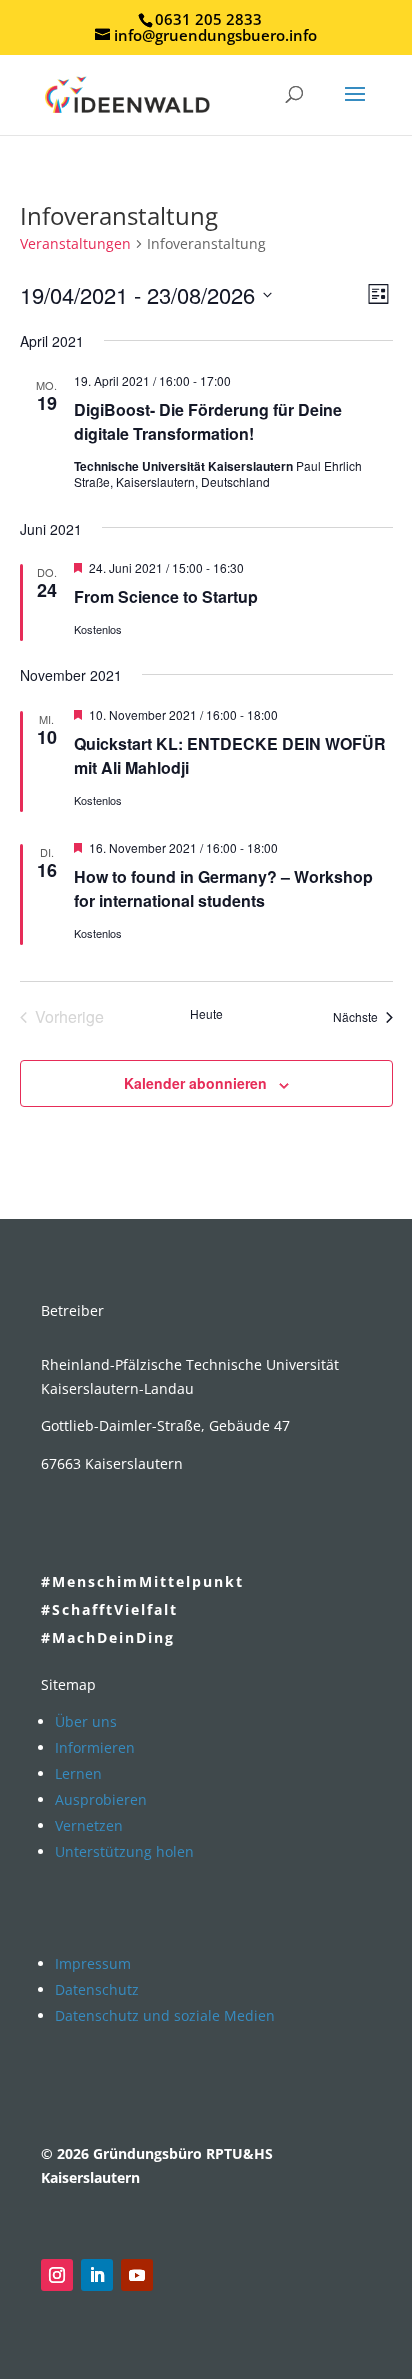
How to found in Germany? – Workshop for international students (223, 888)
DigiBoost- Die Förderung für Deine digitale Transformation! (208, 421)
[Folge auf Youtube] (137, 2275)
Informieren (95, 1747)
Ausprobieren (101, 1799)
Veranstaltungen (75, 243)
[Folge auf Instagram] (57, 2275)
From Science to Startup (166, 596)
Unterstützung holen (124, 1851)
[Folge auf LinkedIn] (97, 2275)
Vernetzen (89, 1825)
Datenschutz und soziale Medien (165, 2015)
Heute (206, 1014)
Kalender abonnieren (195, 1083)
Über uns (86, 1721)
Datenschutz (97, 1989)
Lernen (78, 1773)
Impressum (93, 1963)
